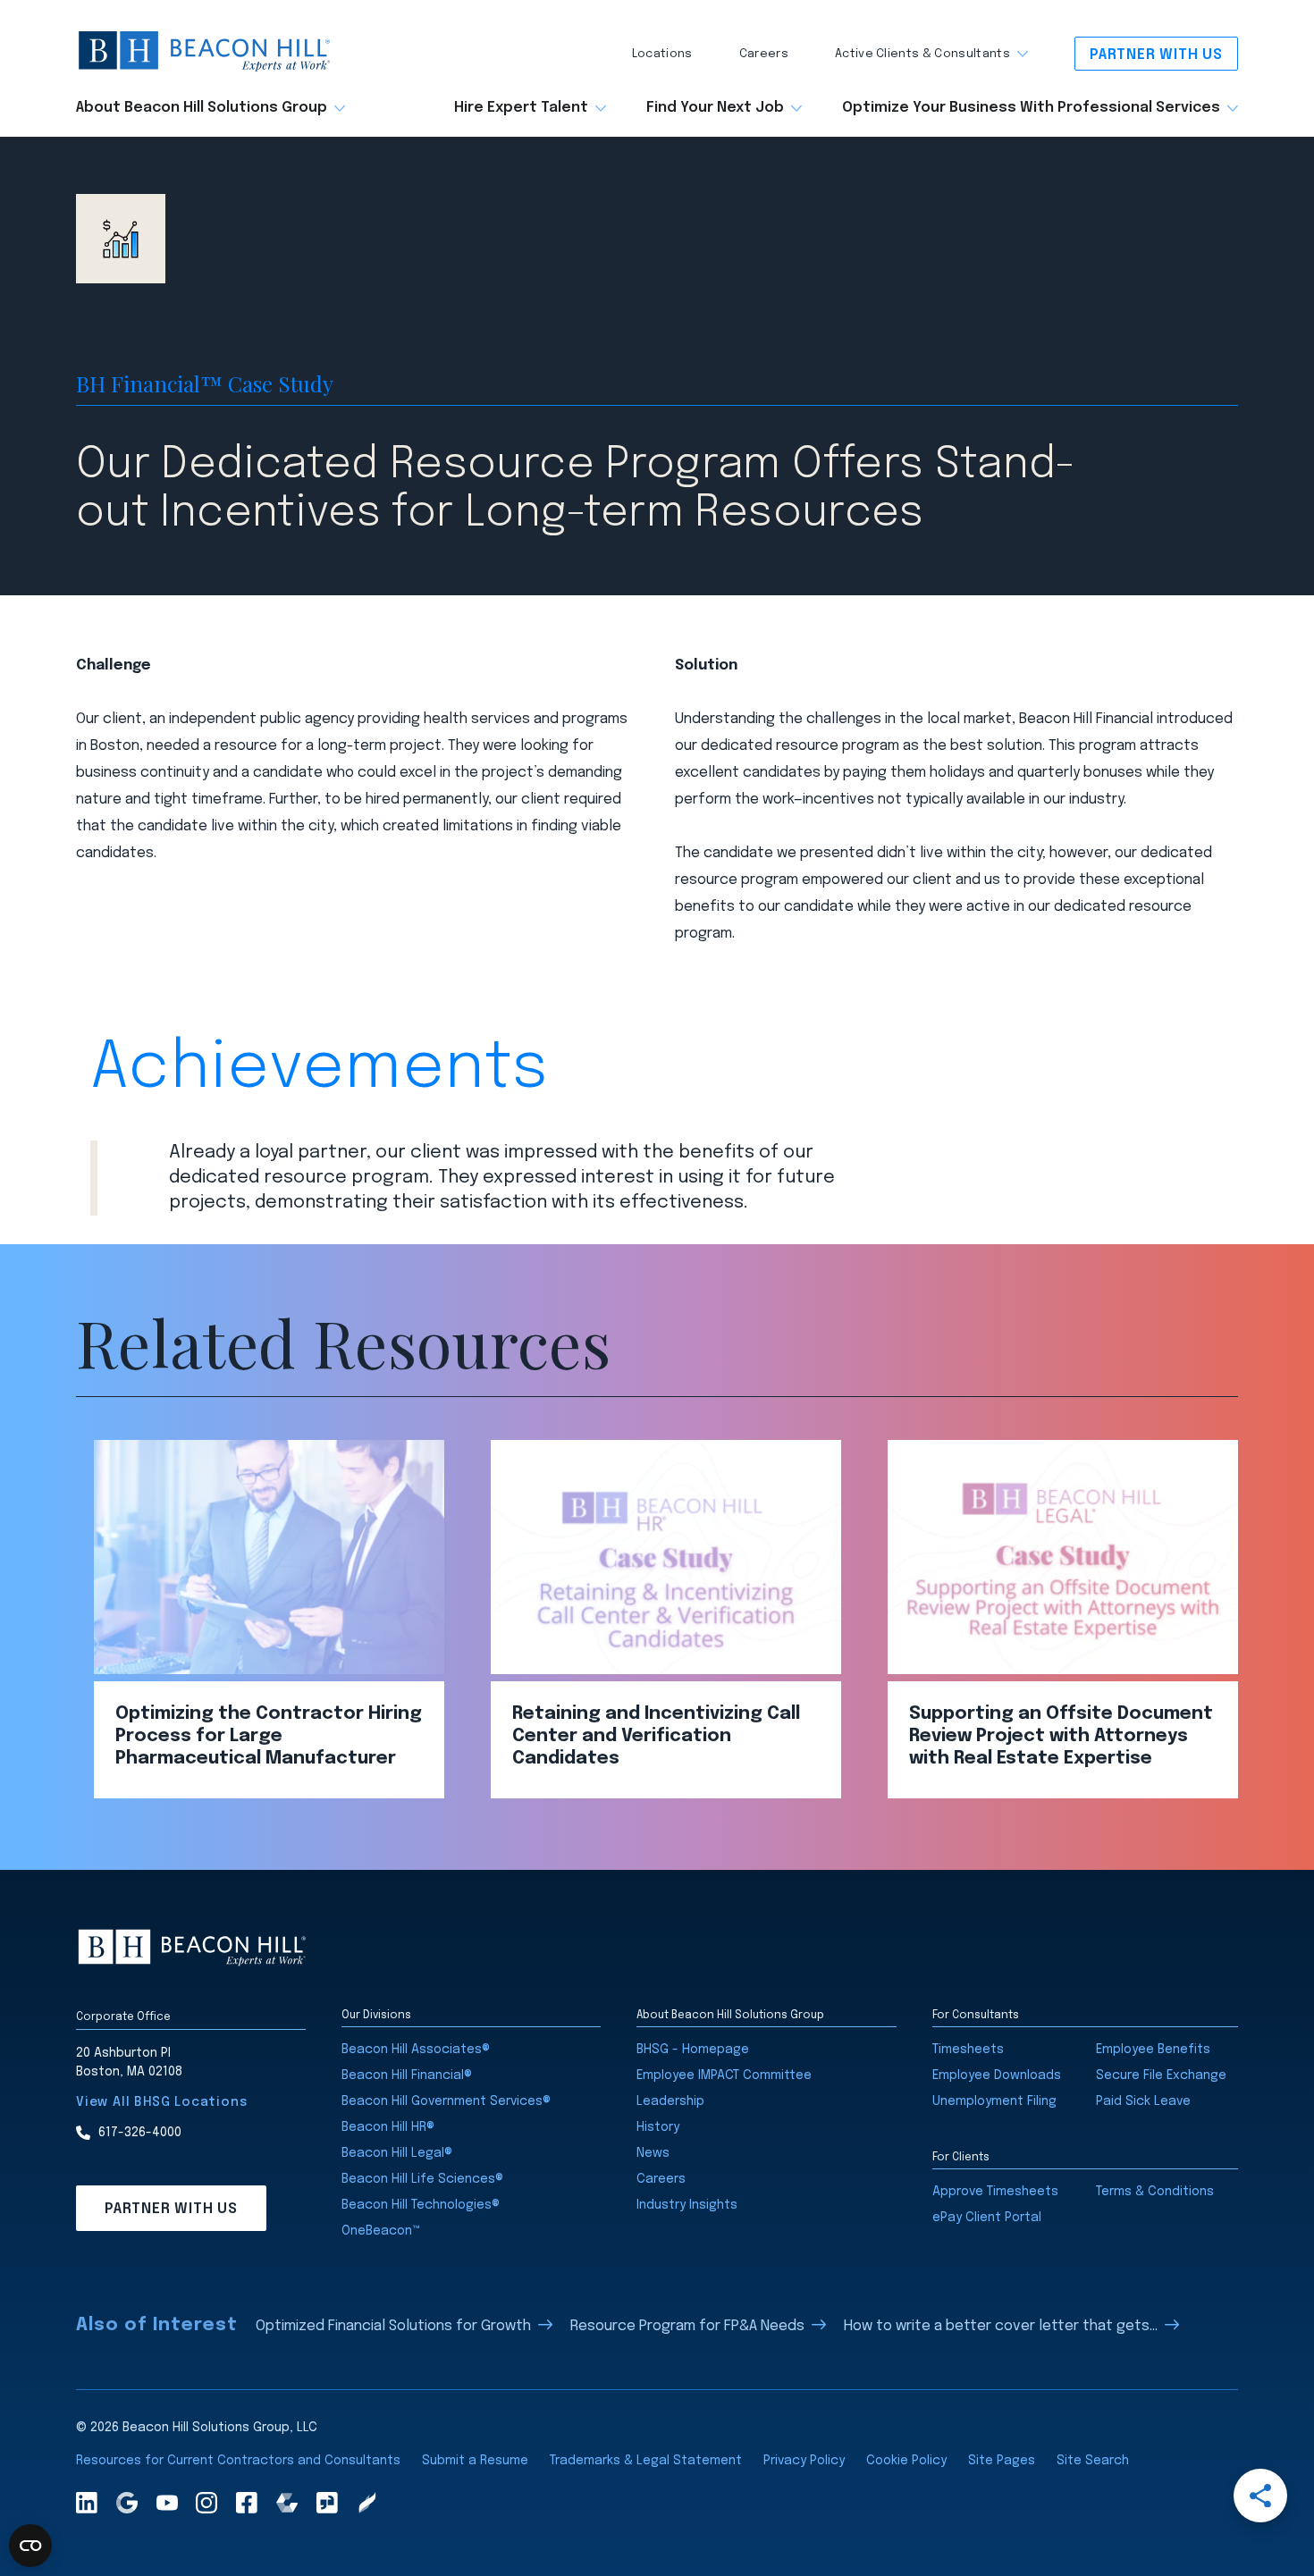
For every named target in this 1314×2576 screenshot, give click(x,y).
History (658, 2127)
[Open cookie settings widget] (30, 2546)
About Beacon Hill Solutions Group (202, 108)
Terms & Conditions (1155, 2192)
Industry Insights (687, 2205)
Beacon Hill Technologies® (421, 2205)
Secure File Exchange (1161, 2075)
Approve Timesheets (995, 2192)
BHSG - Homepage (693, 2050)
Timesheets (968, 2050)
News (653, 2153)
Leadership (670, 2101)
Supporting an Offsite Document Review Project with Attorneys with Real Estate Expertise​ (1061, 1736)
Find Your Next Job (715, 108)
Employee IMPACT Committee (724, 2075)
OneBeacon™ (381, 2231)
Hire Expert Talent (521, 108)
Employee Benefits (1153, 2050)
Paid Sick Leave (1143, 2101)
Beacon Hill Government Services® (446, 2101)
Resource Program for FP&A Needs (687, 2326)
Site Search (1093, 2461)
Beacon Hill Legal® (397, 2153)
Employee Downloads (997, 2075)
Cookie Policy (906, 2461)
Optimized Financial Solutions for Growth (393, 2326)
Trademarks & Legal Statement (646, 2461)
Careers (764, 54)
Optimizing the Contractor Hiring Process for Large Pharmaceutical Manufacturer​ (269, 1736)
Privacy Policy (804, 2461)
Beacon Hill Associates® (416, 2050)
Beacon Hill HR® (388, 2127)
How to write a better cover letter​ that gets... (1001, 2326)
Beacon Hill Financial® (407, 2075)
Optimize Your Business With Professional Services (1031, 108)
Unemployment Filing (994, 2101)
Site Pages (1002, 2461)
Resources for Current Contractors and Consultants (238, 2461)
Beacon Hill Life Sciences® (422, 2179)
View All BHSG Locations (161, 2102)
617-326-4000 (140, 2133)
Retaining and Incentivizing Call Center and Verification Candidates (656, 1736)
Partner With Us (1156, 55)
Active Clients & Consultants (922, 54)
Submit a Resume (475, 2461)
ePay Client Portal (987, 2218)
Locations (662, 54)
